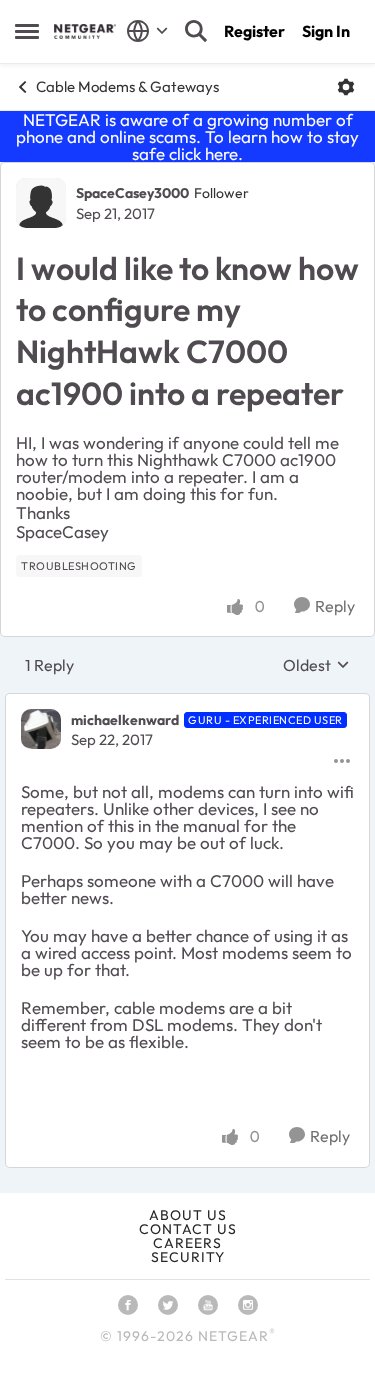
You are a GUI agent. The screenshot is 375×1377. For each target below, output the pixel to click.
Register (254, 31)
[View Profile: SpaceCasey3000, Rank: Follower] (41, 203)
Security (188, 1257)
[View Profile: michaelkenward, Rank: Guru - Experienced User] (41, 729)
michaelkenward (125, 720)
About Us (188, 1215)
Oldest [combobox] (316, 665)
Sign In (326, 31)
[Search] (196, 31)
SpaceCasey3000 (132, 193)
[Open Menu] (346, 87)
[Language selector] (147, 31)
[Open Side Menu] (27, 31)
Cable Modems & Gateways (127, 86)
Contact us (188, 1229)
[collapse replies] (187, 703)
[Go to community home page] (85, 31)
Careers (187, 1243)
